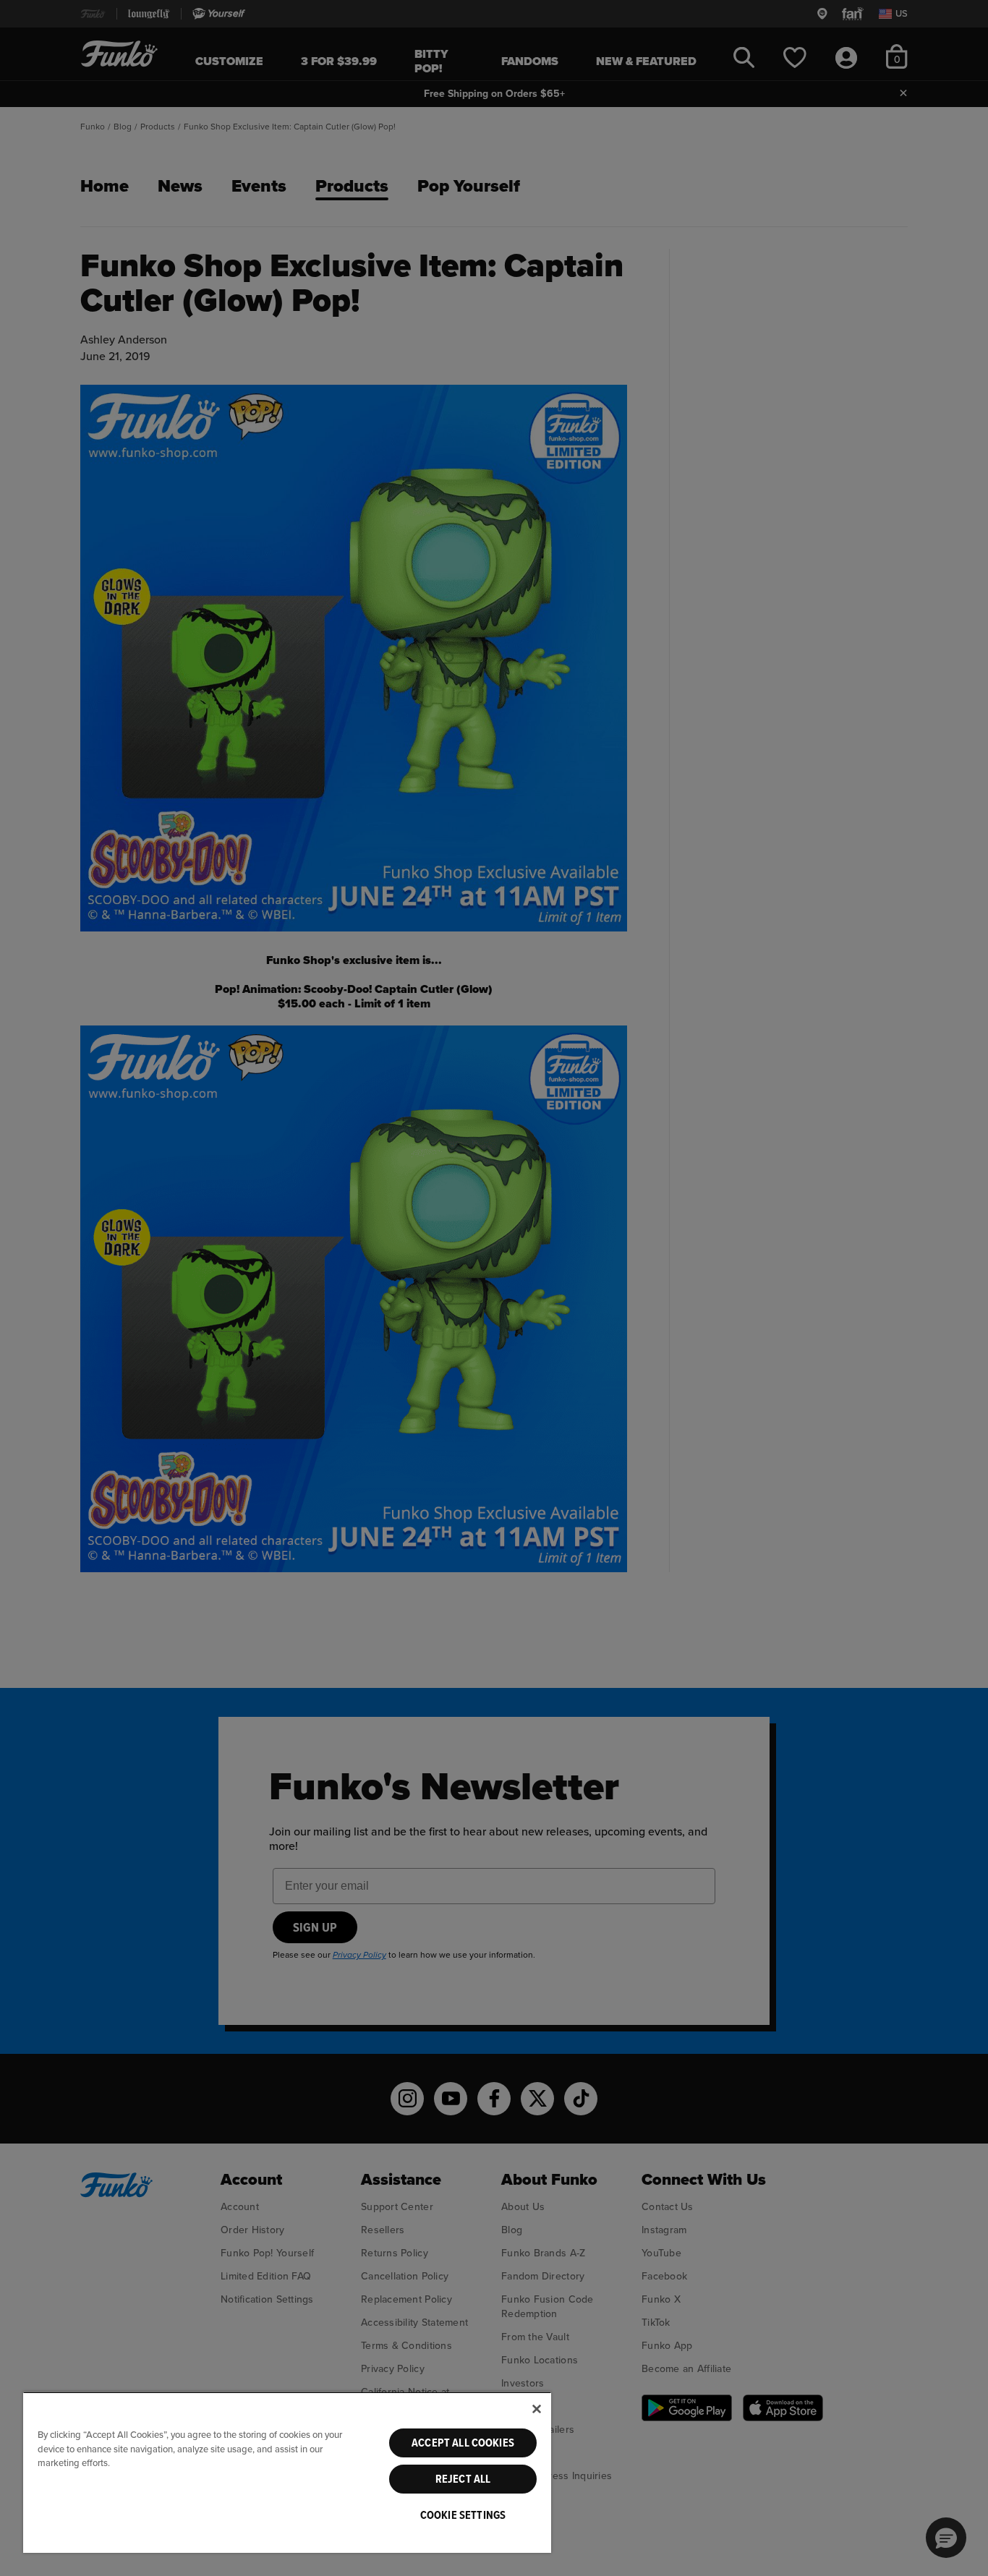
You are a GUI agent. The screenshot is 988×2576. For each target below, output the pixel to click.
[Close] (537, 2409)
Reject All (463, 2479)
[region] (287, 2472)
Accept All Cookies (463, 2443)
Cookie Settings (463, 2515)
